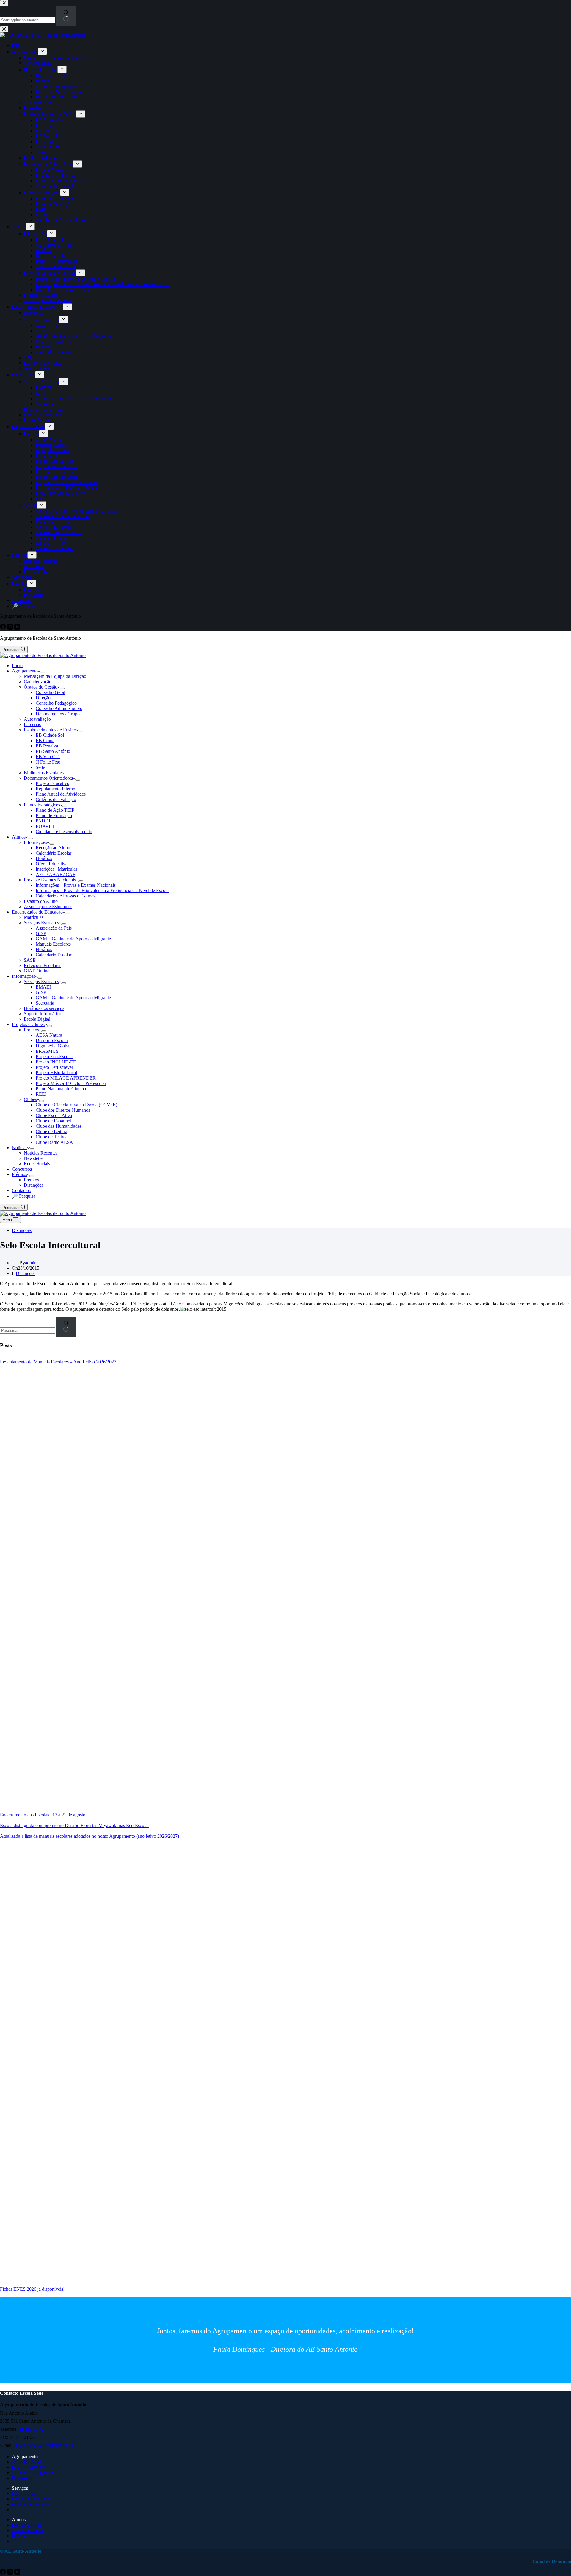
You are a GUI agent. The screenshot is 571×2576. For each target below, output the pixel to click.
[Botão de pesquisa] (66, 1327)
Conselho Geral (50, 692)
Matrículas (34, 917)
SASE (30, 960)
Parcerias (32, 724)
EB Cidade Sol (50, 735)
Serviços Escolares (41, 923)
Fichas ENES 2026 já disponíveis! (32, 2289)
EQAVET (45, 826)
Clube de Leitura (51, 1131)
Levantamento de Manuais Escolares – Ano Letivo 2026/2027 (58, 1362)
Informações (35, 842)
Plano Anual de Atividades (61, 794)
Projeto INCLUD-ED (56, 1062)
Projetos (31, 1030)
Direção (43, 698)
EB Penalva (47, 746)
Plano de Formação (54, 815)
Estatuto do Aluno (41, 901)
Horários (44, 858)
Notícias (20, 1148)
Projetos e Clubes (28, 1024)
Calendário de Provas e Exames (65, 896)
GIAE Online (37, 971)
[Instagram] (11, 2573)
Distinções (34, 1185)
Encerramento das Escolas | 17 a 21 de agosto (43, 1815)
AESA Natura (49, 1035)
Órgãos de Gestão (41, 687)
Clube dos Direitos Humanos (63, 1110)
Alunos (19, 837)
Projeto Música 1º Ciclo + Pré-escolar (71, 1083)
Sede (40, 767)
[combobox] (28, 1331)
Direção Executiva (29, 2467)
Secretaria (45, 1003)
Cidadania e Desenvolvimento (64, 832)
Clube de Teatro (51, 1137)
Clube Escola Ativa (54, 1115)
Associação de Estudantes (48, 907)
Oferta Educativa (52, 864)
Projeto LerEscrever (54, 1067)
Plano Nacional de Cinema (61, 1089)
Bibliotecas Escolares (44, 773)
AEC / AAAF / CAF (55, 874)
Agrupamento (25, 671)
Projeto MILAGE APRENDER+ (67, 1078)
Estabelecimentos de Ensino (50, 730)
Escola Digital (37, 1019)
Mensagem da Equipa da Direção (55, 676)
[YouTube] (17, 2573)
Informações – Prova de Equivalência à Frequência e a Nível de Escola (102, 890)
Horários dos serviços (44, 1008)
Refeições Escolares (43, 965)
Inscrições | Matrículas (57, 869)
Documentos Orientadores (48, 778)
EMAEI (43, 987)
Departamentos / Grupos (59, 714)
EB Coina (45, 740)
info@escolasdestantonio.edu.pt (45, 2445)
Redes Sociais (37, 1164)
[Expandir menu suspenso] (43, 672)
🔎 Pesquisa (24, 1196)
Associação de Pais (54, 928)
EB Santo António (53, 751)
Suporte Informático (43, 1014)
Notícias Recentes (41, 1153)
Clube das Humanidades (59, 1126)
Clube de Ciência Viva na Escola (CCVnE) (76, 1105)
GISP (41, 933)
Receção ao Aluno (53, 848)
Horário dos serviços (31, 2504)
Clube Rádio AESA (54, 1142)
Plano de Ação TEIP (55, 810)
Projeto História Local (56, 1073)
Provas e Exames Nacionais (50, 880)
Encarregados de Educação (37, 912)
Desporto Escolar (52, 1040)
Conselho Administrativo (59, 708)
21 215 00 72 (31, 2429)
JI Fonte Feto (48, 762)
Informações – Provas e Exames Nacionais (76, 885)
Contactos (21, 1190)
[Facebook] (4, 2573)
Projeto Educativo (52, 783)
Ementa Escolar (27, 2525)
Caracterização (38, 682)
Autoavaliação (37, 719)
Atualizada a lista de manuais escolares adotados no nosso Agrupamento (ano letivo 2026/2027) (90, 1836)
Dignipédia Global (53, 1046)
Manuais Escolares (53, 944)
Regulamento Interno (55, 789)
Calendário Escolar (54, 853)
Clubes (30, 1099)
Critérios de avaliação (56, 799)
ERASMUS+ (48, 1051)
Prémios (19, 1174)
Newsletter (34, 1158)
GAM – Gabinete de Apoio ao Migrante (73, 939)
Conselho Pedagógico (56, 703)
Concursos (22, 1169)
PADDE (44, 821)
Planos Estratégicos (42, 805)
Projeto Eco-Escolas (55, 1056)
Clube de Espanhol (54, 1121)
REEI (41, 1094)
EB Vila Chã (48, 757)
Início (17, 665)
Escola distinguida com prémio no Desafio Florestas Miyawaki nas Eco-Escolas (75, 1825)
